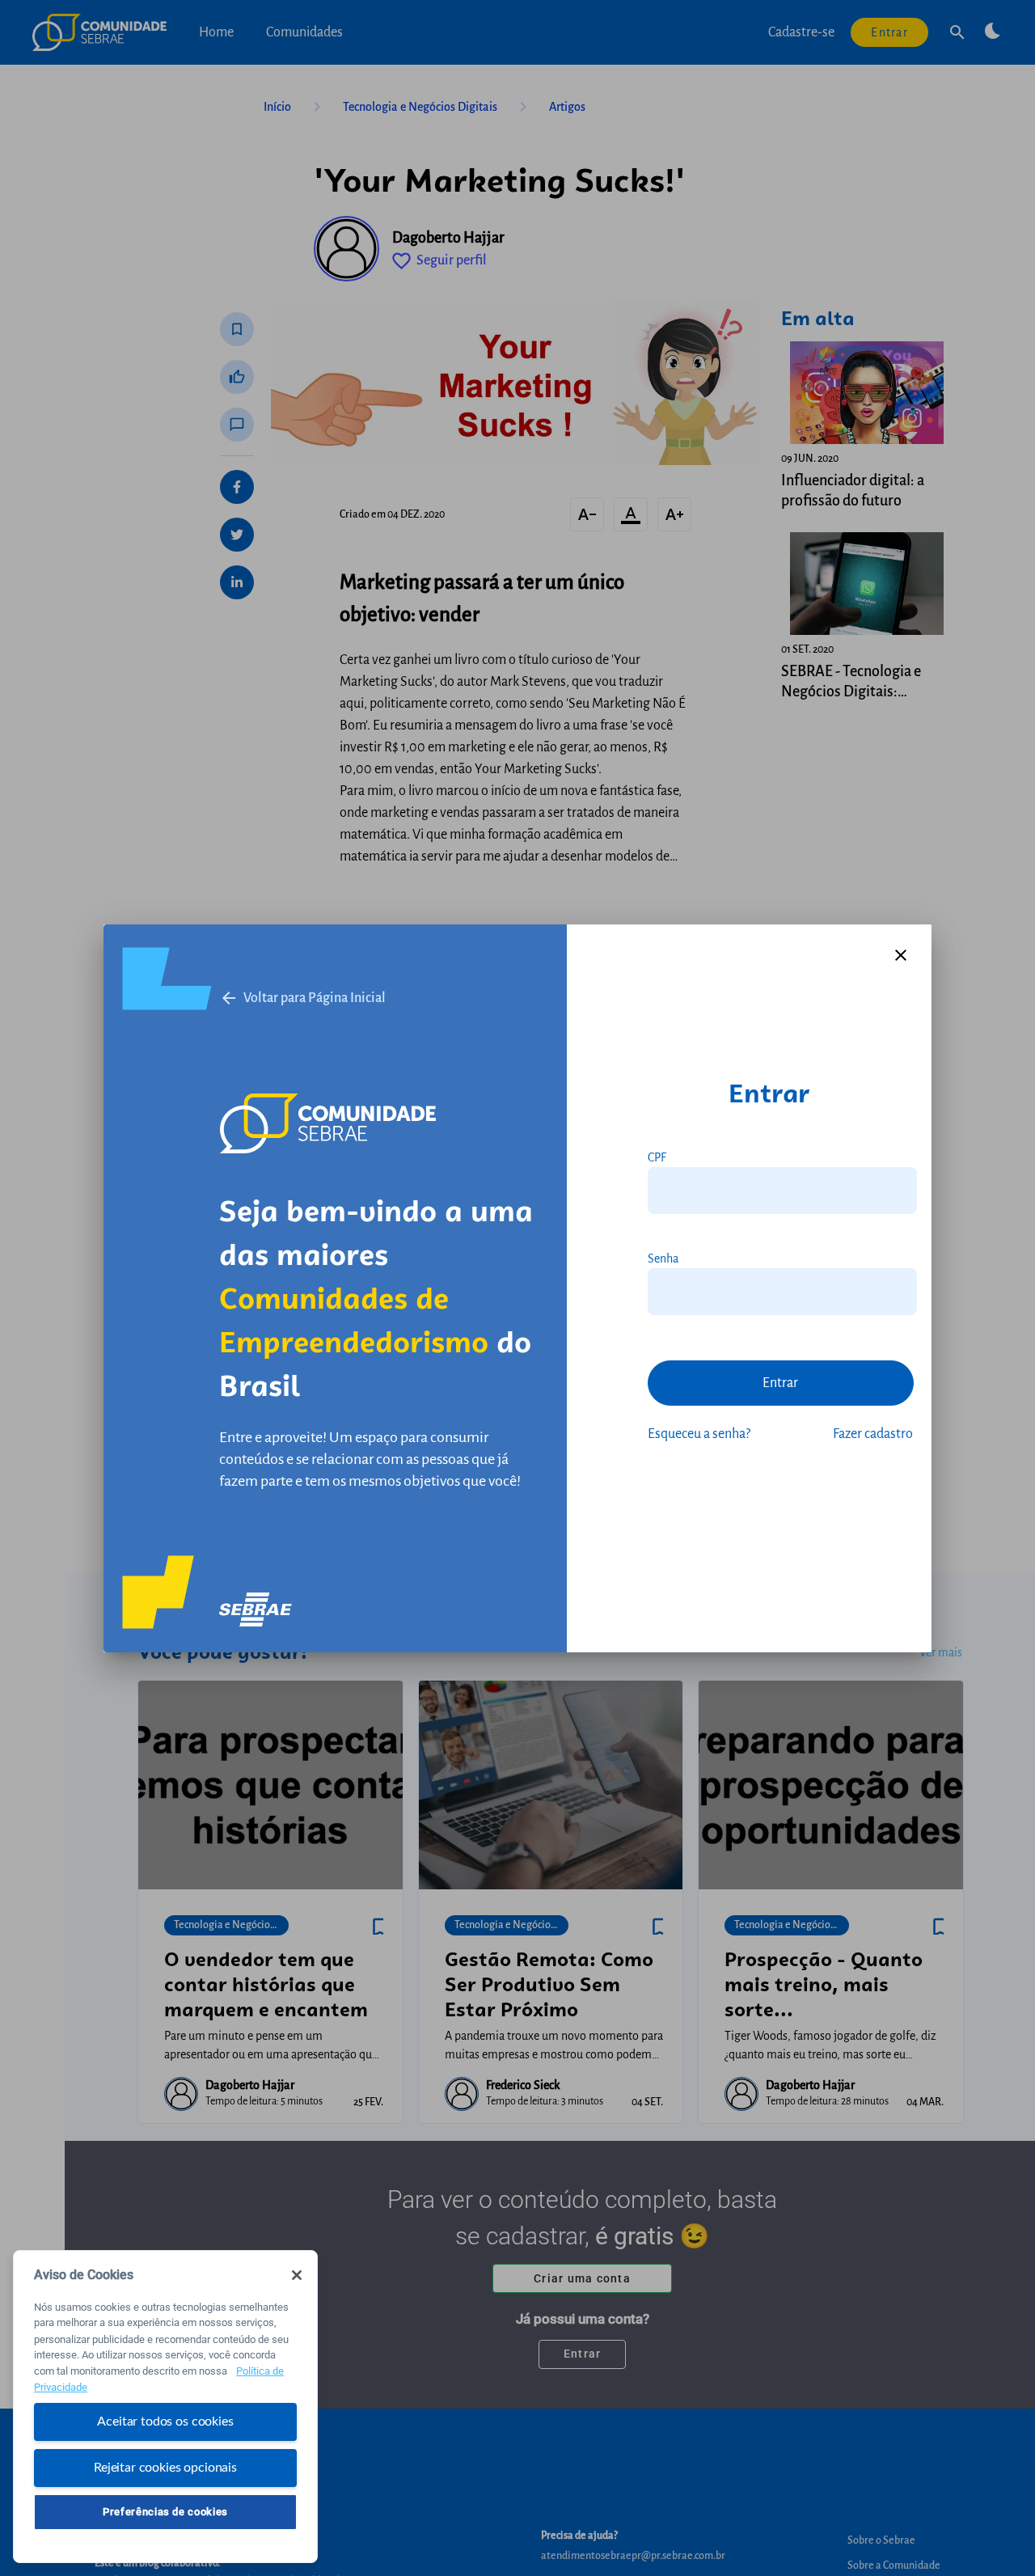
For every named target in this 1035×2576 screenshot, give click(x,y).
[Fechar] (297, 2275)
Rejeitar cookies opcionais (165, 2467)
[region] (165, 2407)
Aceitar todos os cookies (165, 2422)
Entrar (780, 1383)
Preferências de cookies (165, 2512)
